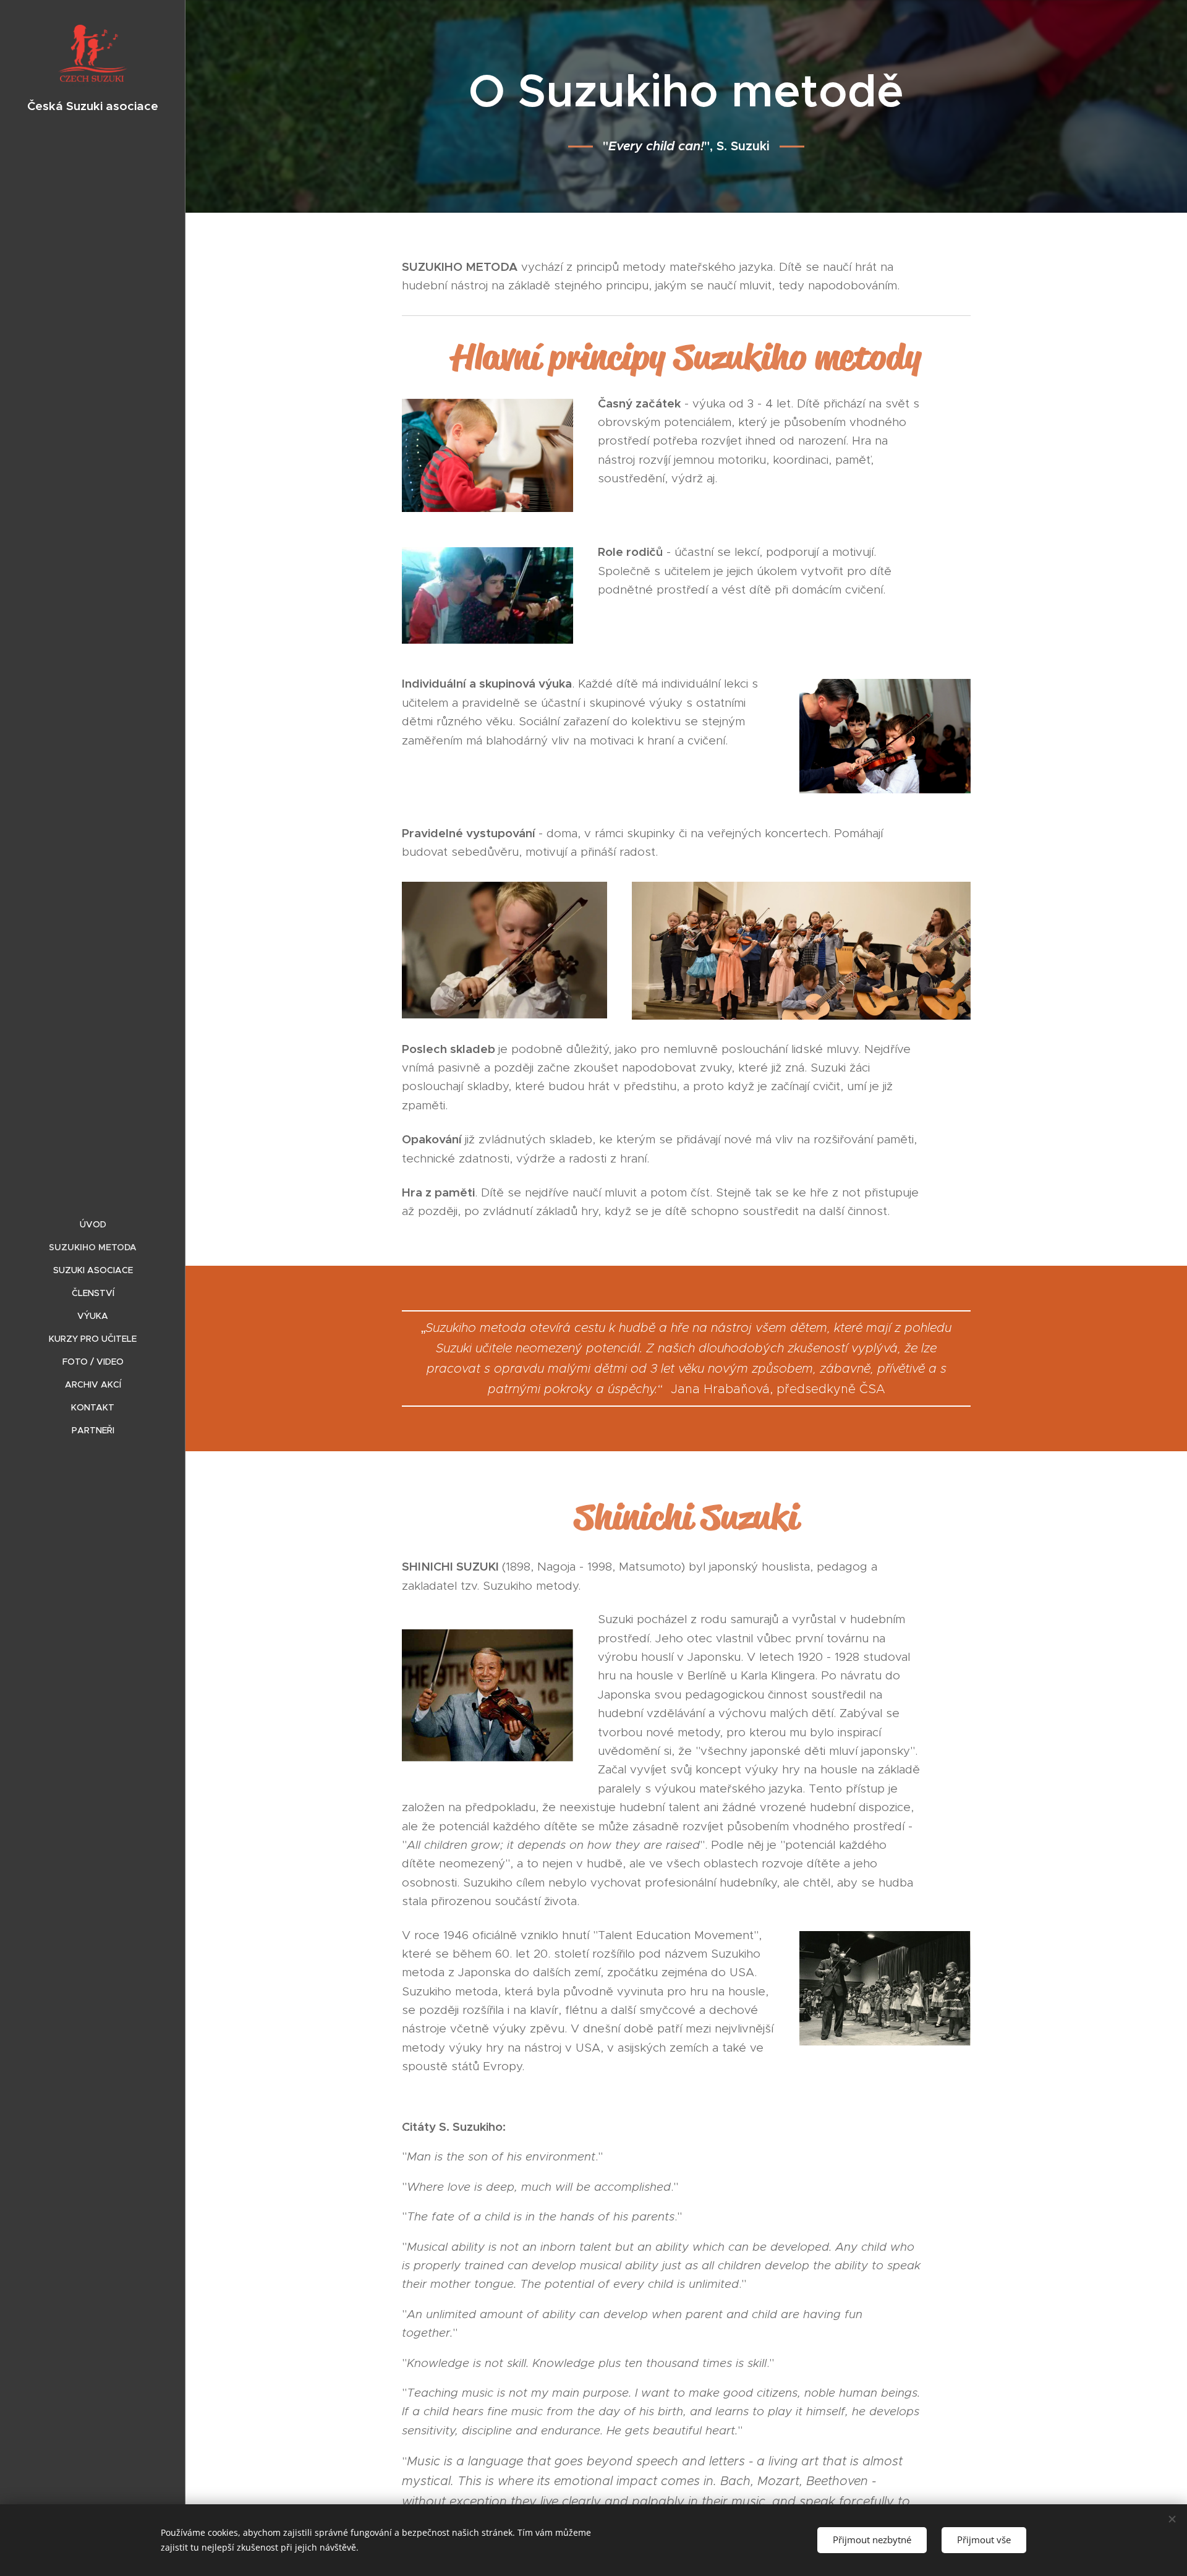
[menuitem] (93, 1225)
